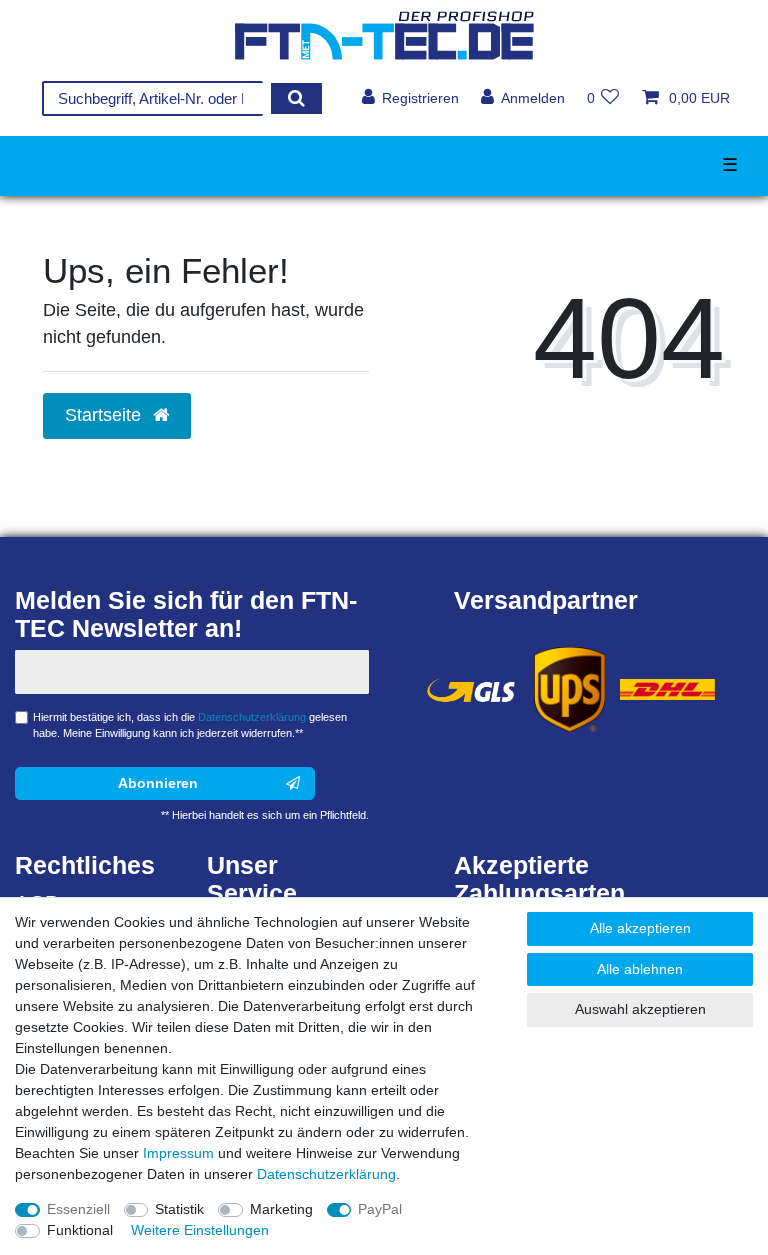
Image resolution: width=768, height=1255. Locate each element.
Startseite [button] (105, 415)
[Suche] (296, 98)
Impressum (178, 1153)
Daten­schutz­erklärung (326, 1174)
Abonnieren (158, 783)
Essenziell (78, 1209)
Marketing (281, 1209)
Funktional (80, 1230)
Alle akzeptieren (640, 928)
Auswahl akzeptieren (640, 1009)
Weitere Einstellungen (200, 1230)
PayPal (380, 1209)
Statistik (179, 1209)
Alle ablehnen (640, 969)
